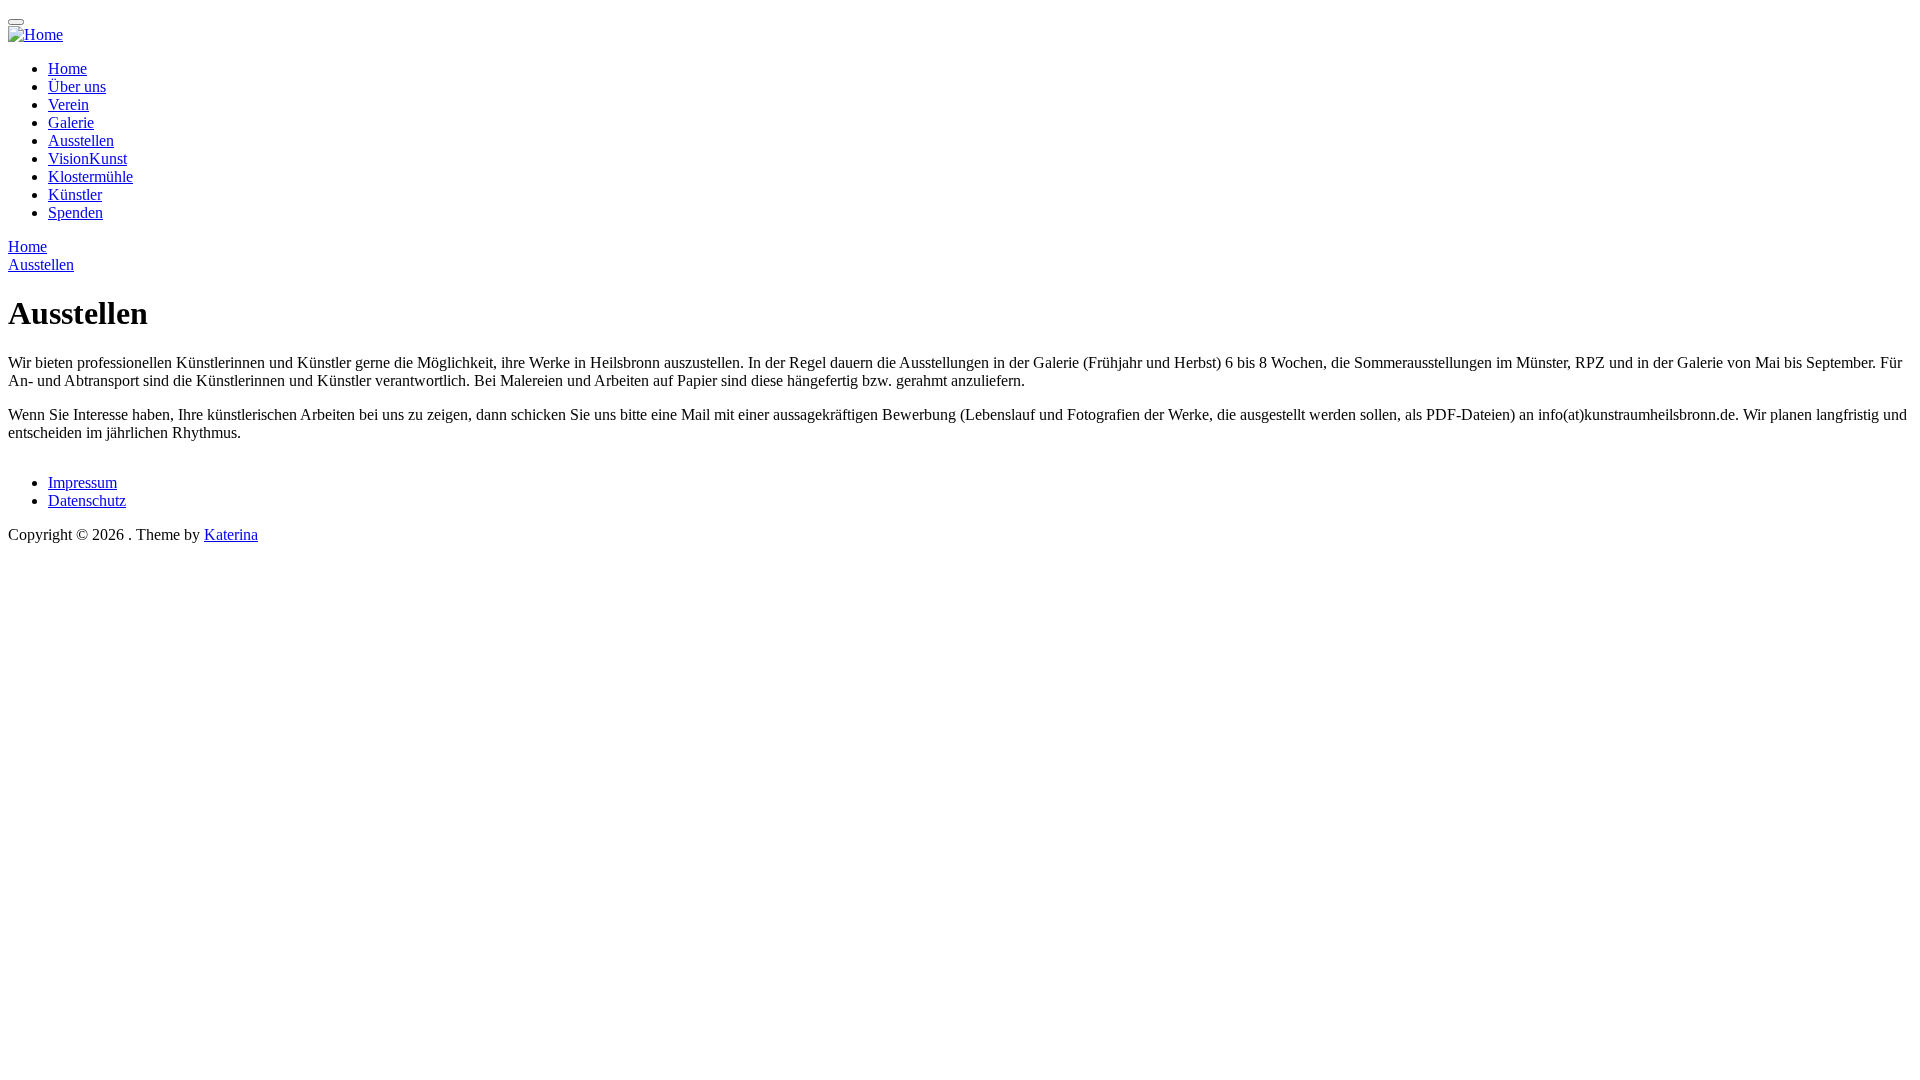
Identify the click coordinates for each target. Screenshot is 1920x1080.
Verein (68, 104)
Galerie (71, 122)
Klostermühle (90, 176)
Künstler (75, 194)
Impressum (82, 482)
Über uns (77, 86)
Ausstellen (81, 140)
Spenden (75, 212)
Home (67, 68)
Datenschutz (87, 500)
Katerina (231, 534)
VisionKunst (87, 158)
